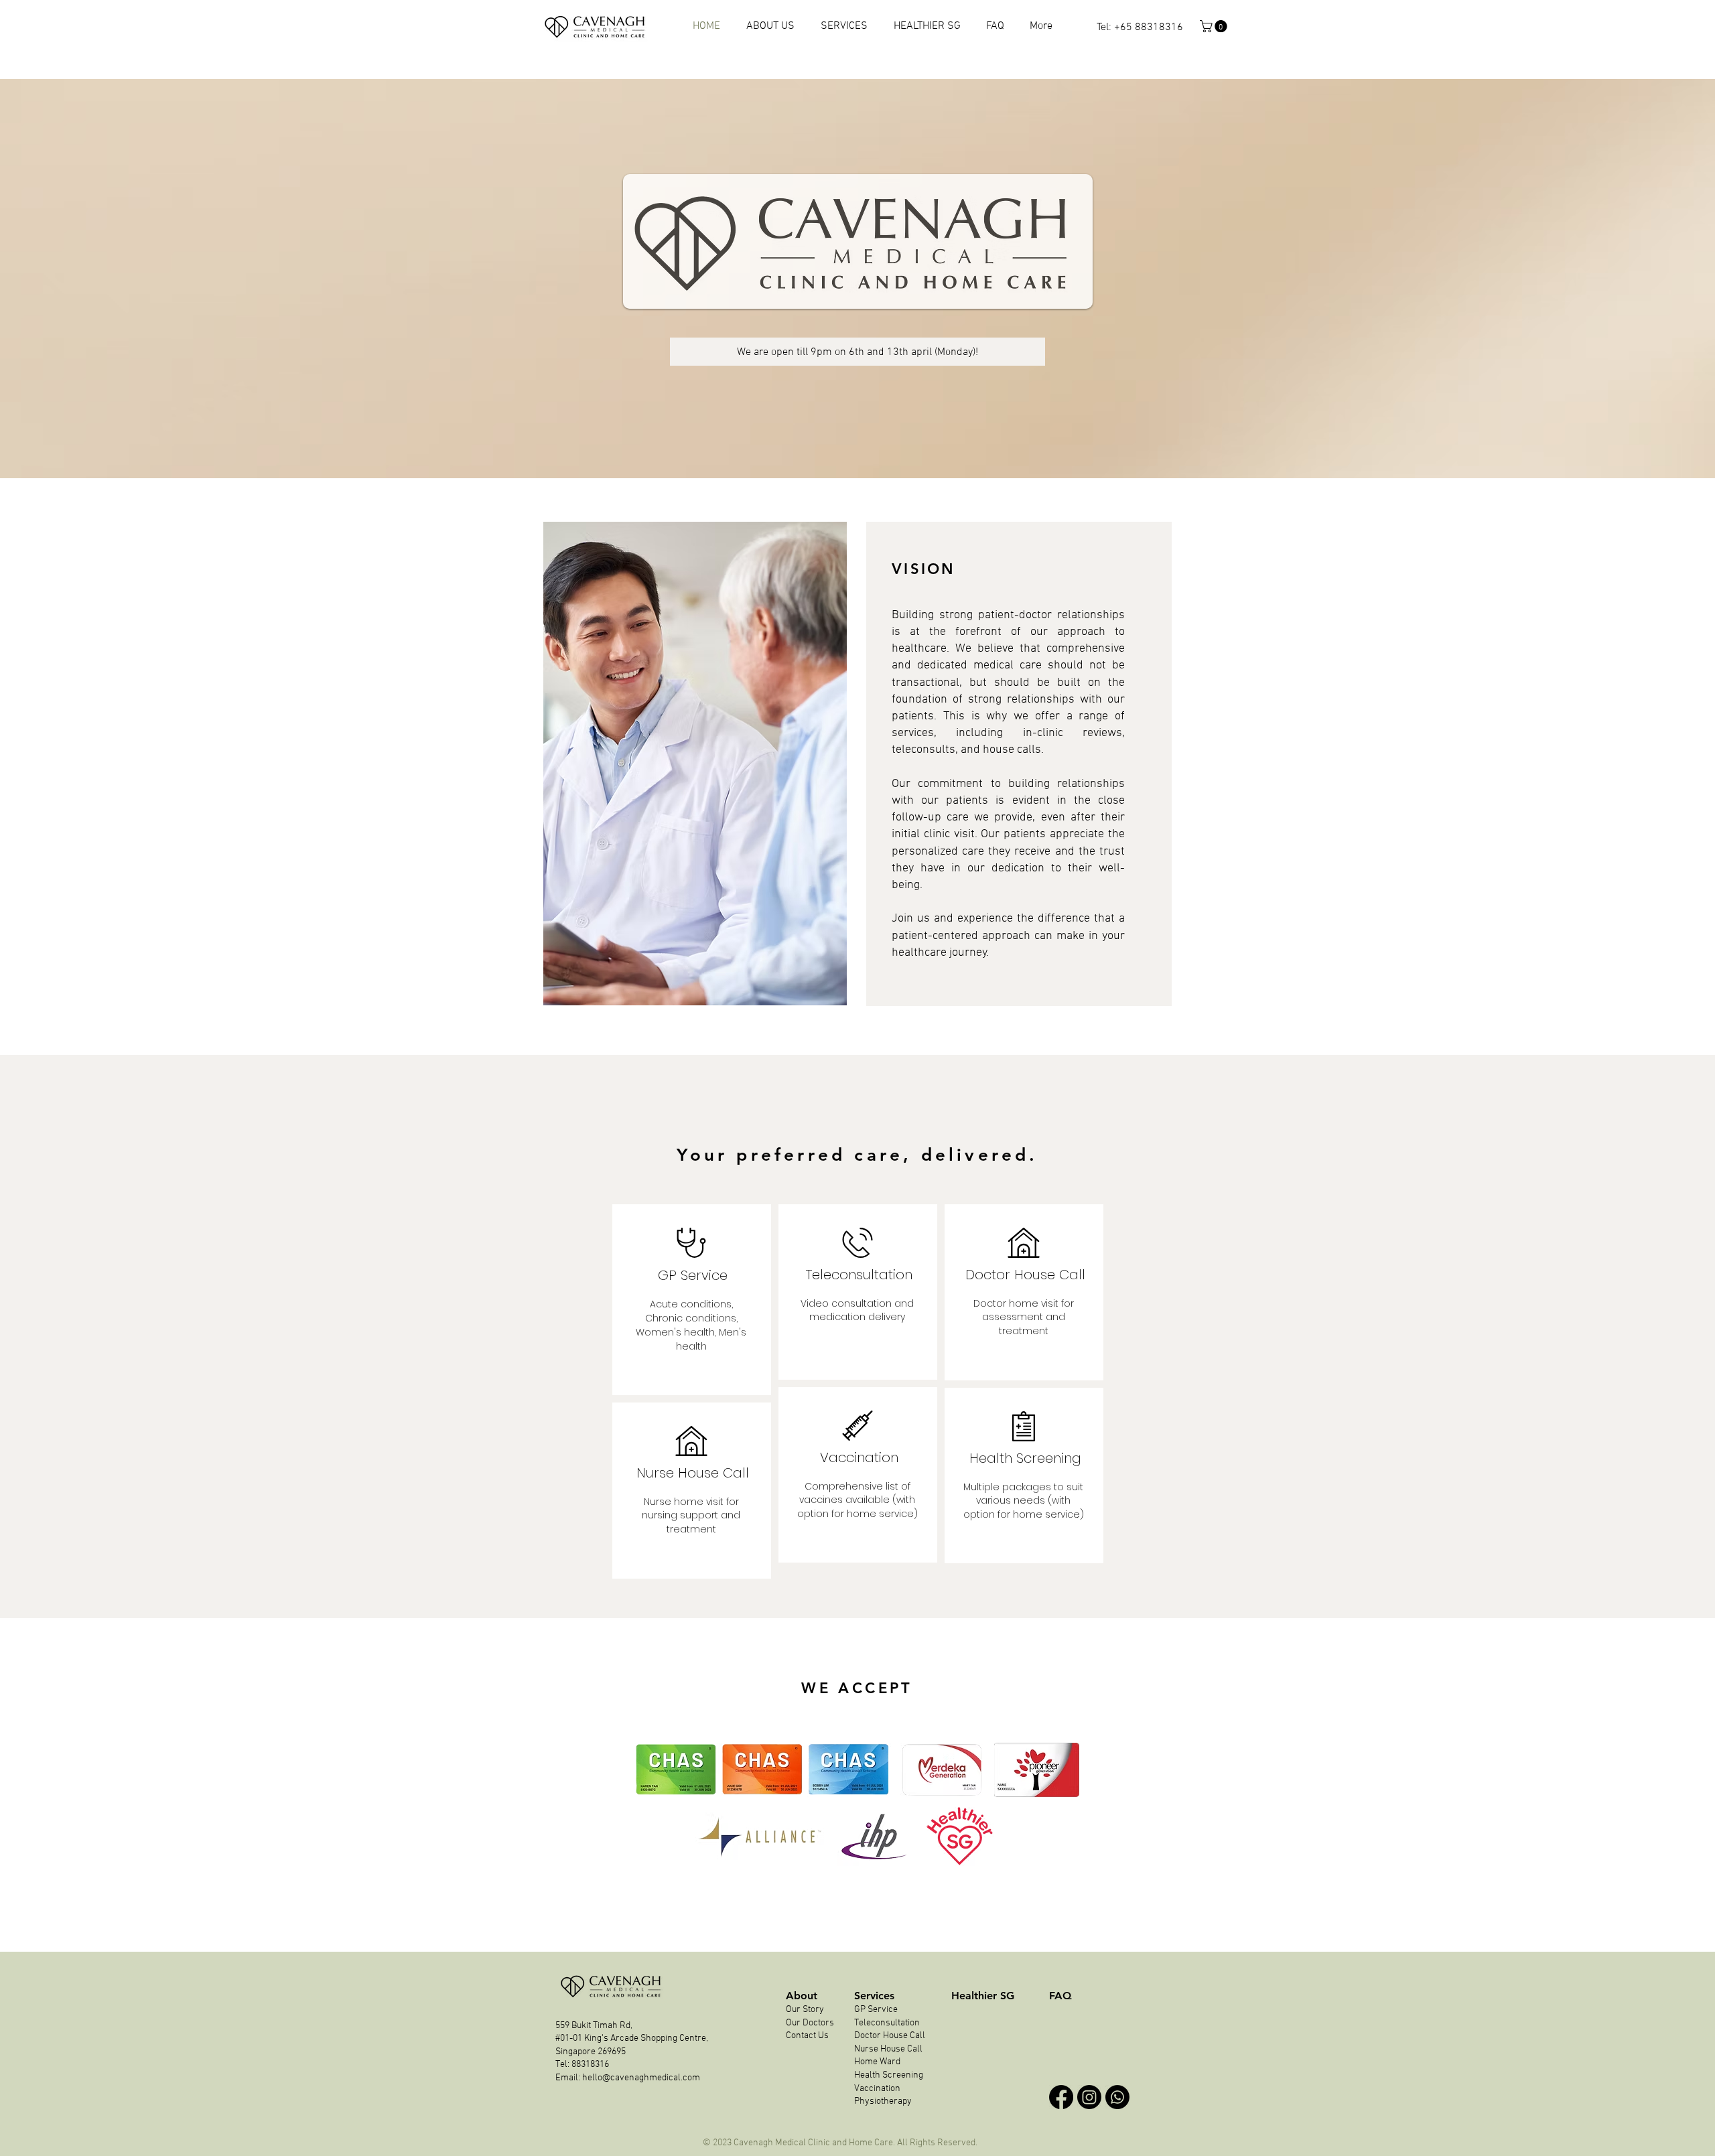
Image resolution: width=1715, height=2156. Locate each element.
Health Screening (889, 2075)
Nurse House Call (888, 2049)
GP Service (876, 2010)
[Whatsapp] (1117, 2097)
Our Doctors (810, 2023)
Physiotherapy (884, 2101)
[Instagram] (1089, 2097)
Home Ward (877, 2062)
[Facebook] (1061, 2097)
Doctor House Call (890, 2036)
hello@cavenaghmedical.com (641, 2078)
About (802, 1996)
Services (874, 1996)
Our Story (806, 2010)
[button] (1215, 26)
